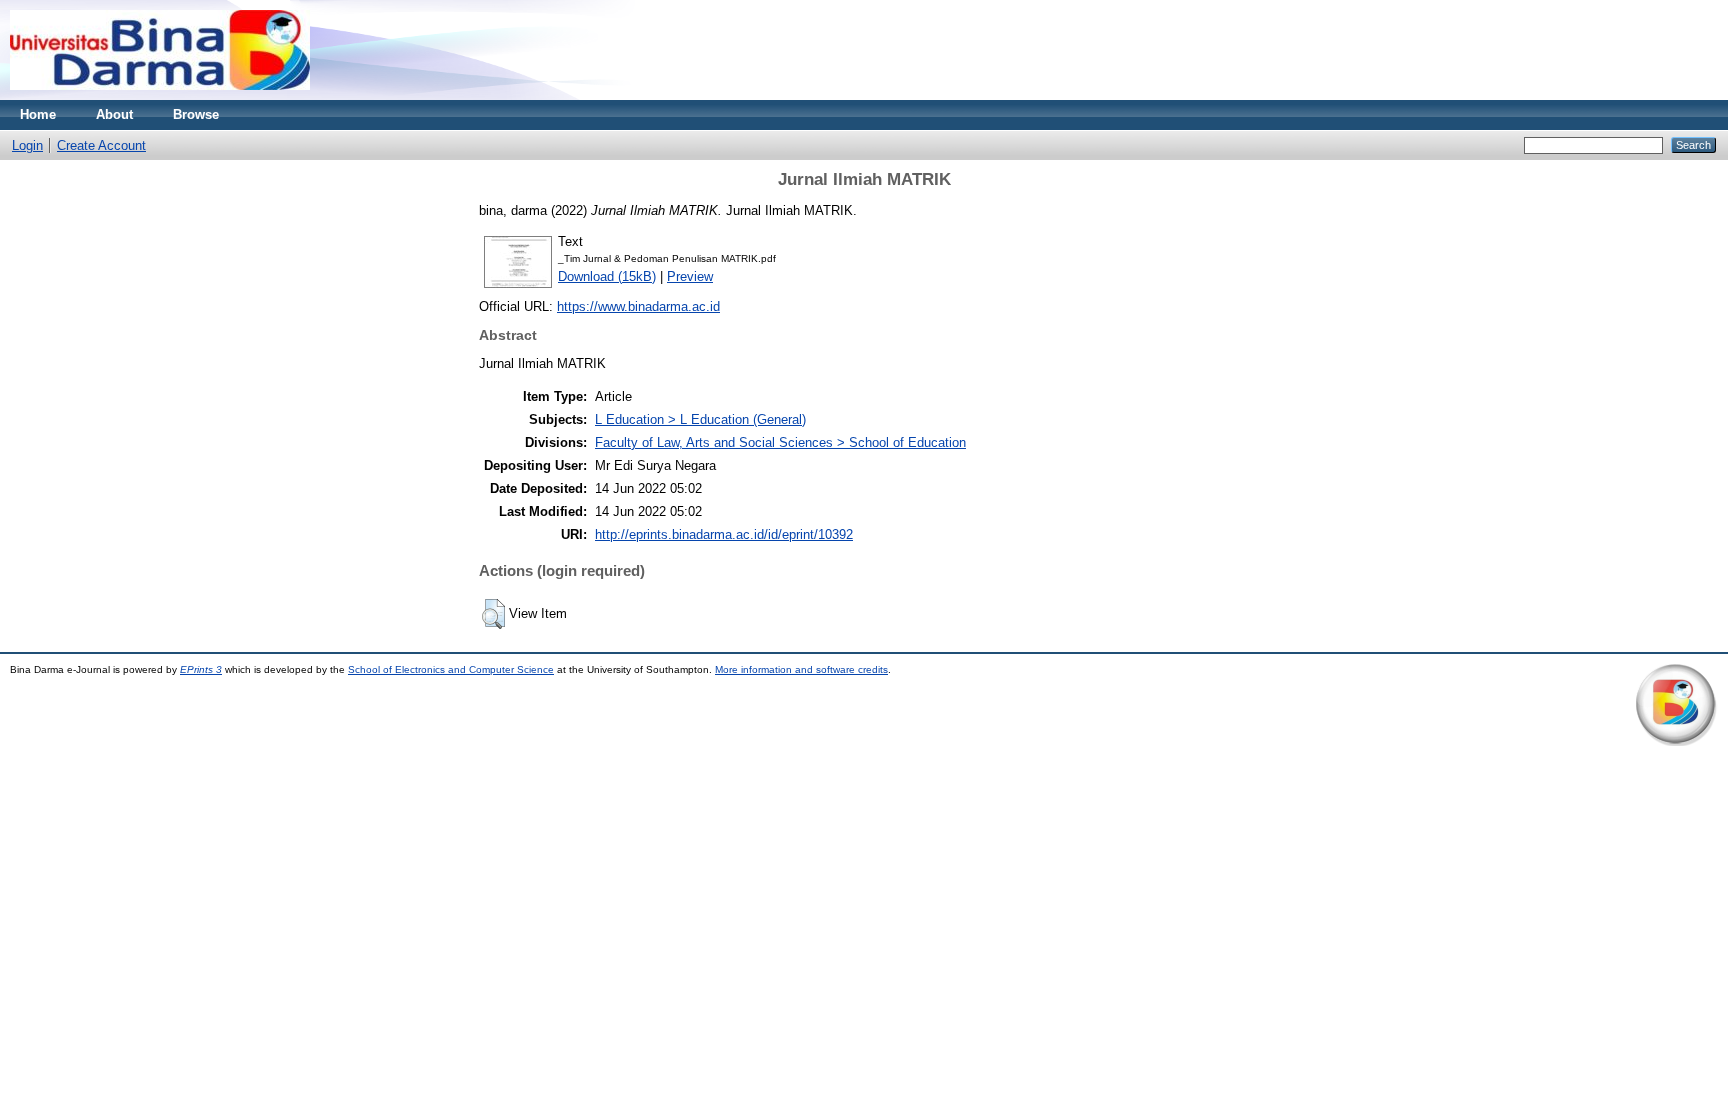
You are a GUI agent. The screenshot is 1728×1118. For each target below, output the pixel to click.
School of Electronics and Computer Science (451, 669)
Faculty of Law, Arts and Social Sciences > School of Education (780, 442)
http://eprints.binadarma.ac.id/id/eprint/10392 (724, 534)
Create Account (101, 145)
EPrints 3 (201, 669)
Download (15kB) (607, 276)
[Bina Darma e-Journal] (160, 95)
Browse (196, 114)
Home (38, 114)
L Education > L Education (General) (700, 419)
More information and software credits (801, 669)
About (114, 114)
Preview (690, 276)
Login (27, 145)
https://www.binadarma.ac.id (638, 306)
